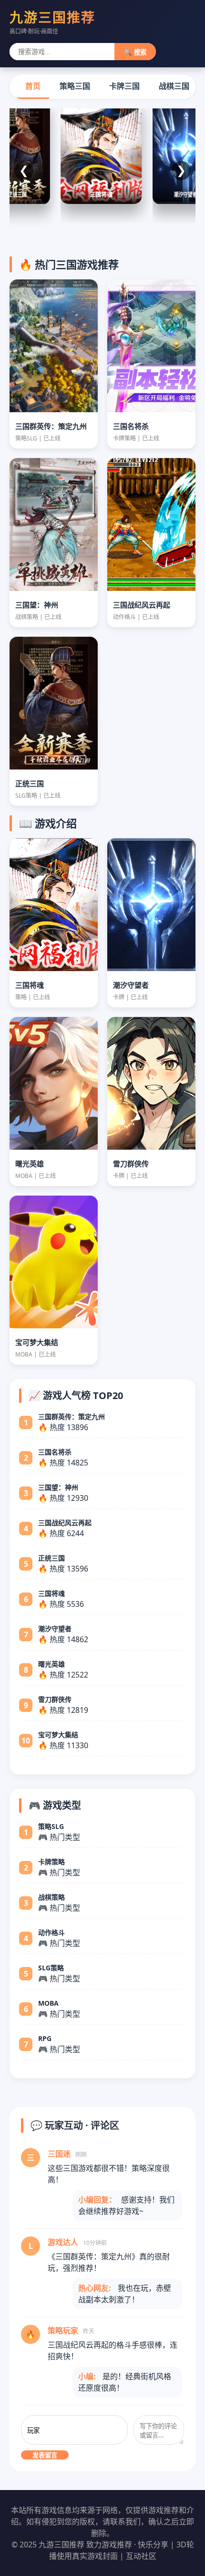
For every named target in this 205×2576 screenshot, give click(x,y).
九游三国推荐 (52, 17)
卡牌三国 (124, 86)
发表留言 (45, 2455)
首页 (33, 86)
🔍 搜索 (135, 52)
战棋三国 (174, 86)
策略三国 (75, 86)
